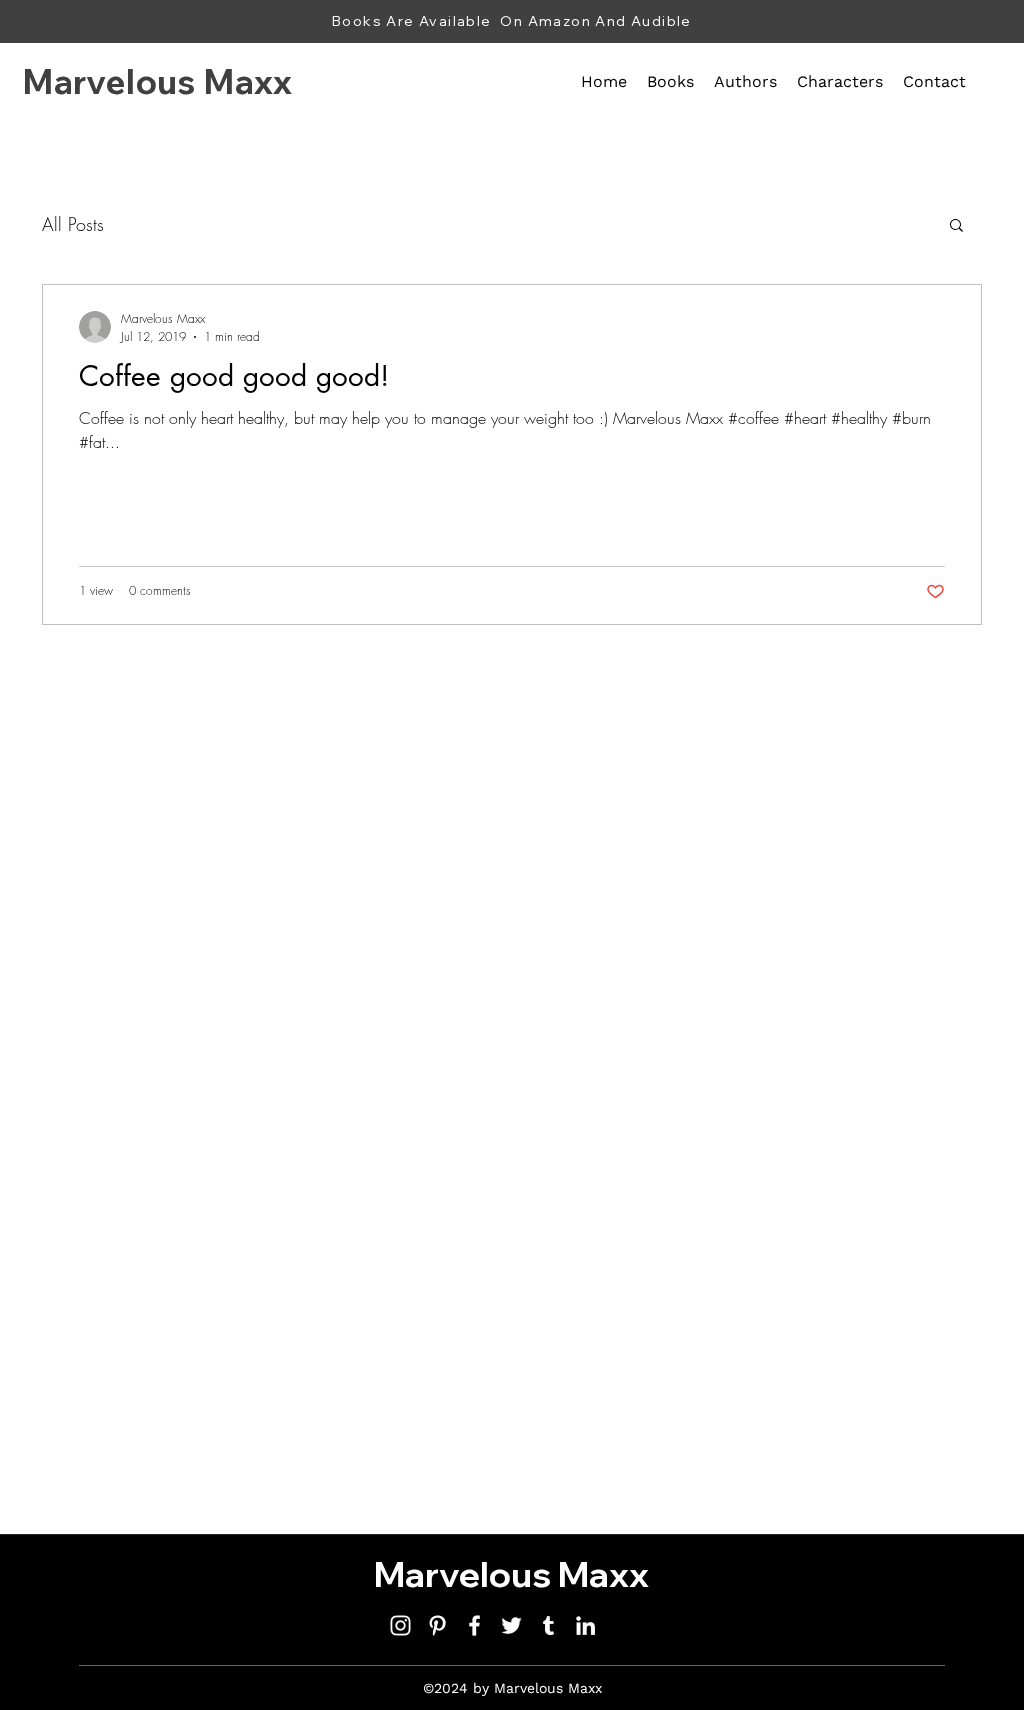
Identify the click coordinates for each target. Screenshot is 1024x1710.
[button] (956, 226)
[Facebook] (474, 1625)
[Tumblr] (548, 1625)
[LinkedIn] (585, 1625)
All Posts (73, 224)
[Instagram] (400, 1625)
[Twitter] (511, 1625)
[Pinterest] (437, 1625)
